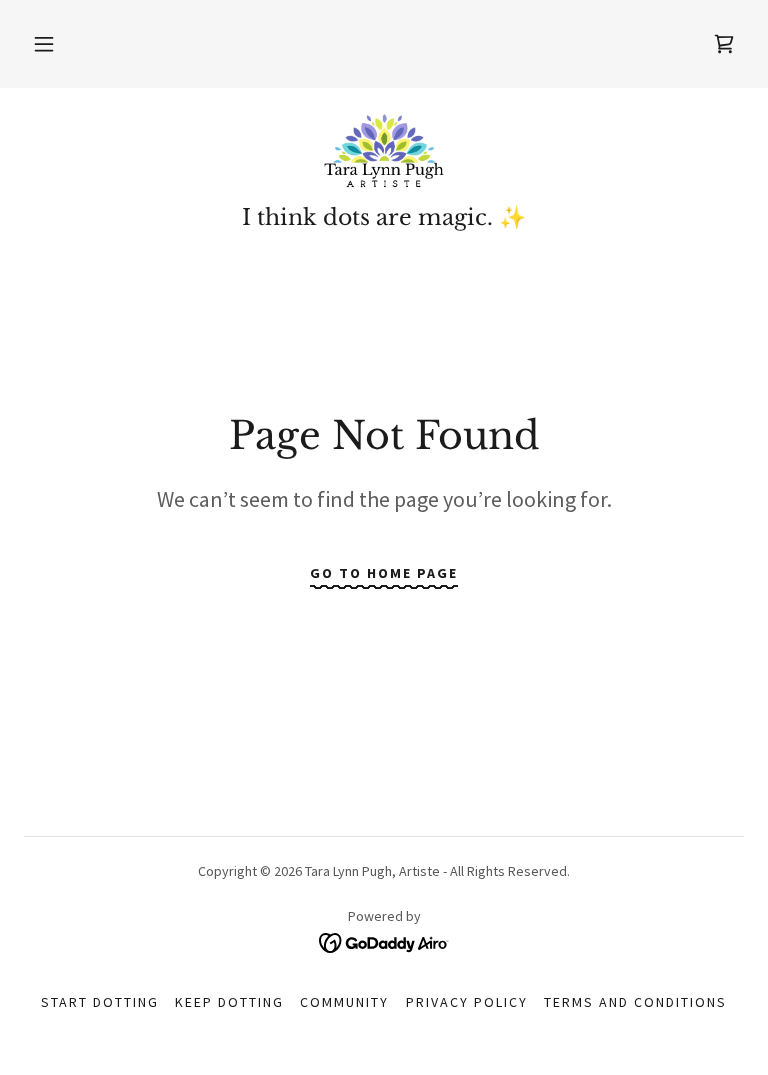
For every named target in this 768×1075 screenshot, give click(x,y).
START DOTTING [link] (100, 1002)
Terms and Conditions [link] (635, 1002)
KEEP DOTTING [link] (229, 1002)
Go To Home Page (384, 573)
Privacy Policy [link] (467, 1002)
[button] (44, 44)
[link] (384, 152)
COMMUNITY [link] (344, 1002)
